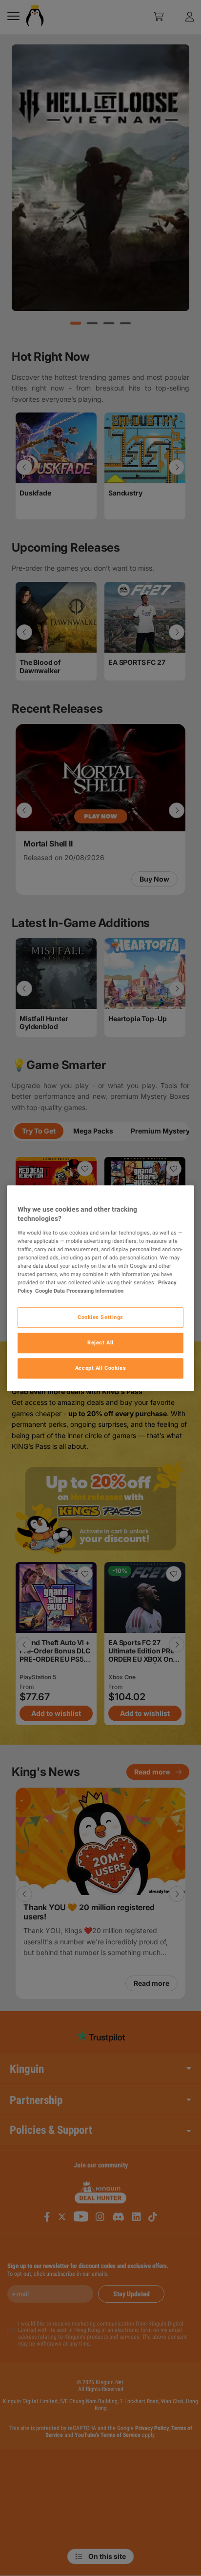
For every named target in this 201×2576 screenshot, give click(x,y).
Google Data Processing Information (79, 1291)
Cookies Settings (100, 1317)
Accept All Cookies (100, 1368)
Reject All (100, 1342)
